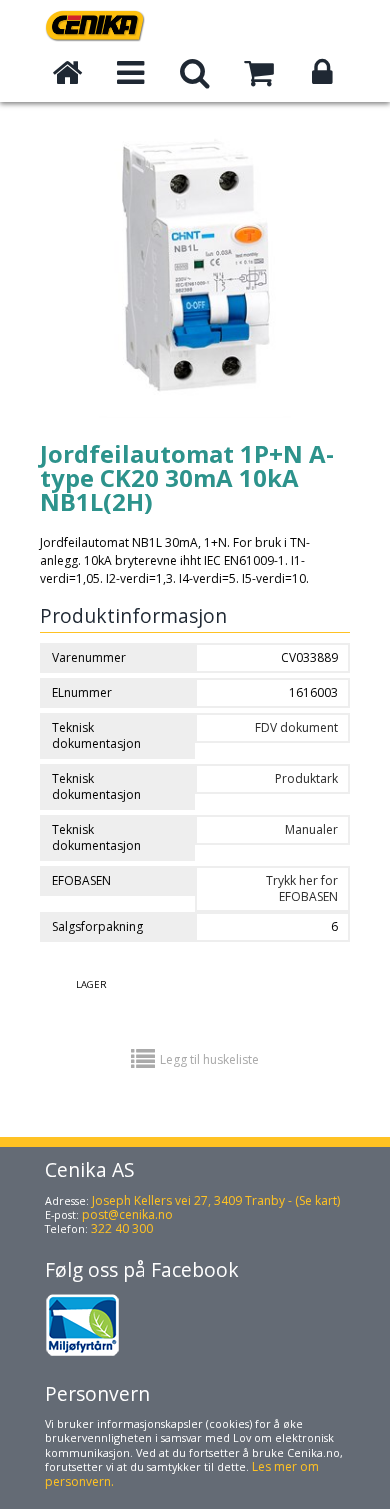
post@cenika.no (127, 1214)
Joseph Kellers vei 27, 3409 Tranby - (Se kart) (216, 1200)
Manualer (311, 829)
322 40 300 (122, 1228)
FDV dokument (296, 727)
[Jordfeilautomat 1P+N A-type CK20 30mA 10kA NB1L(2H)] (195, 433)
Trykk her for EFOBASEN (302, 888)
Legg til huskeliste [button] (209, 1059)
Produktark (306, 778)
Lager (91, 984)
